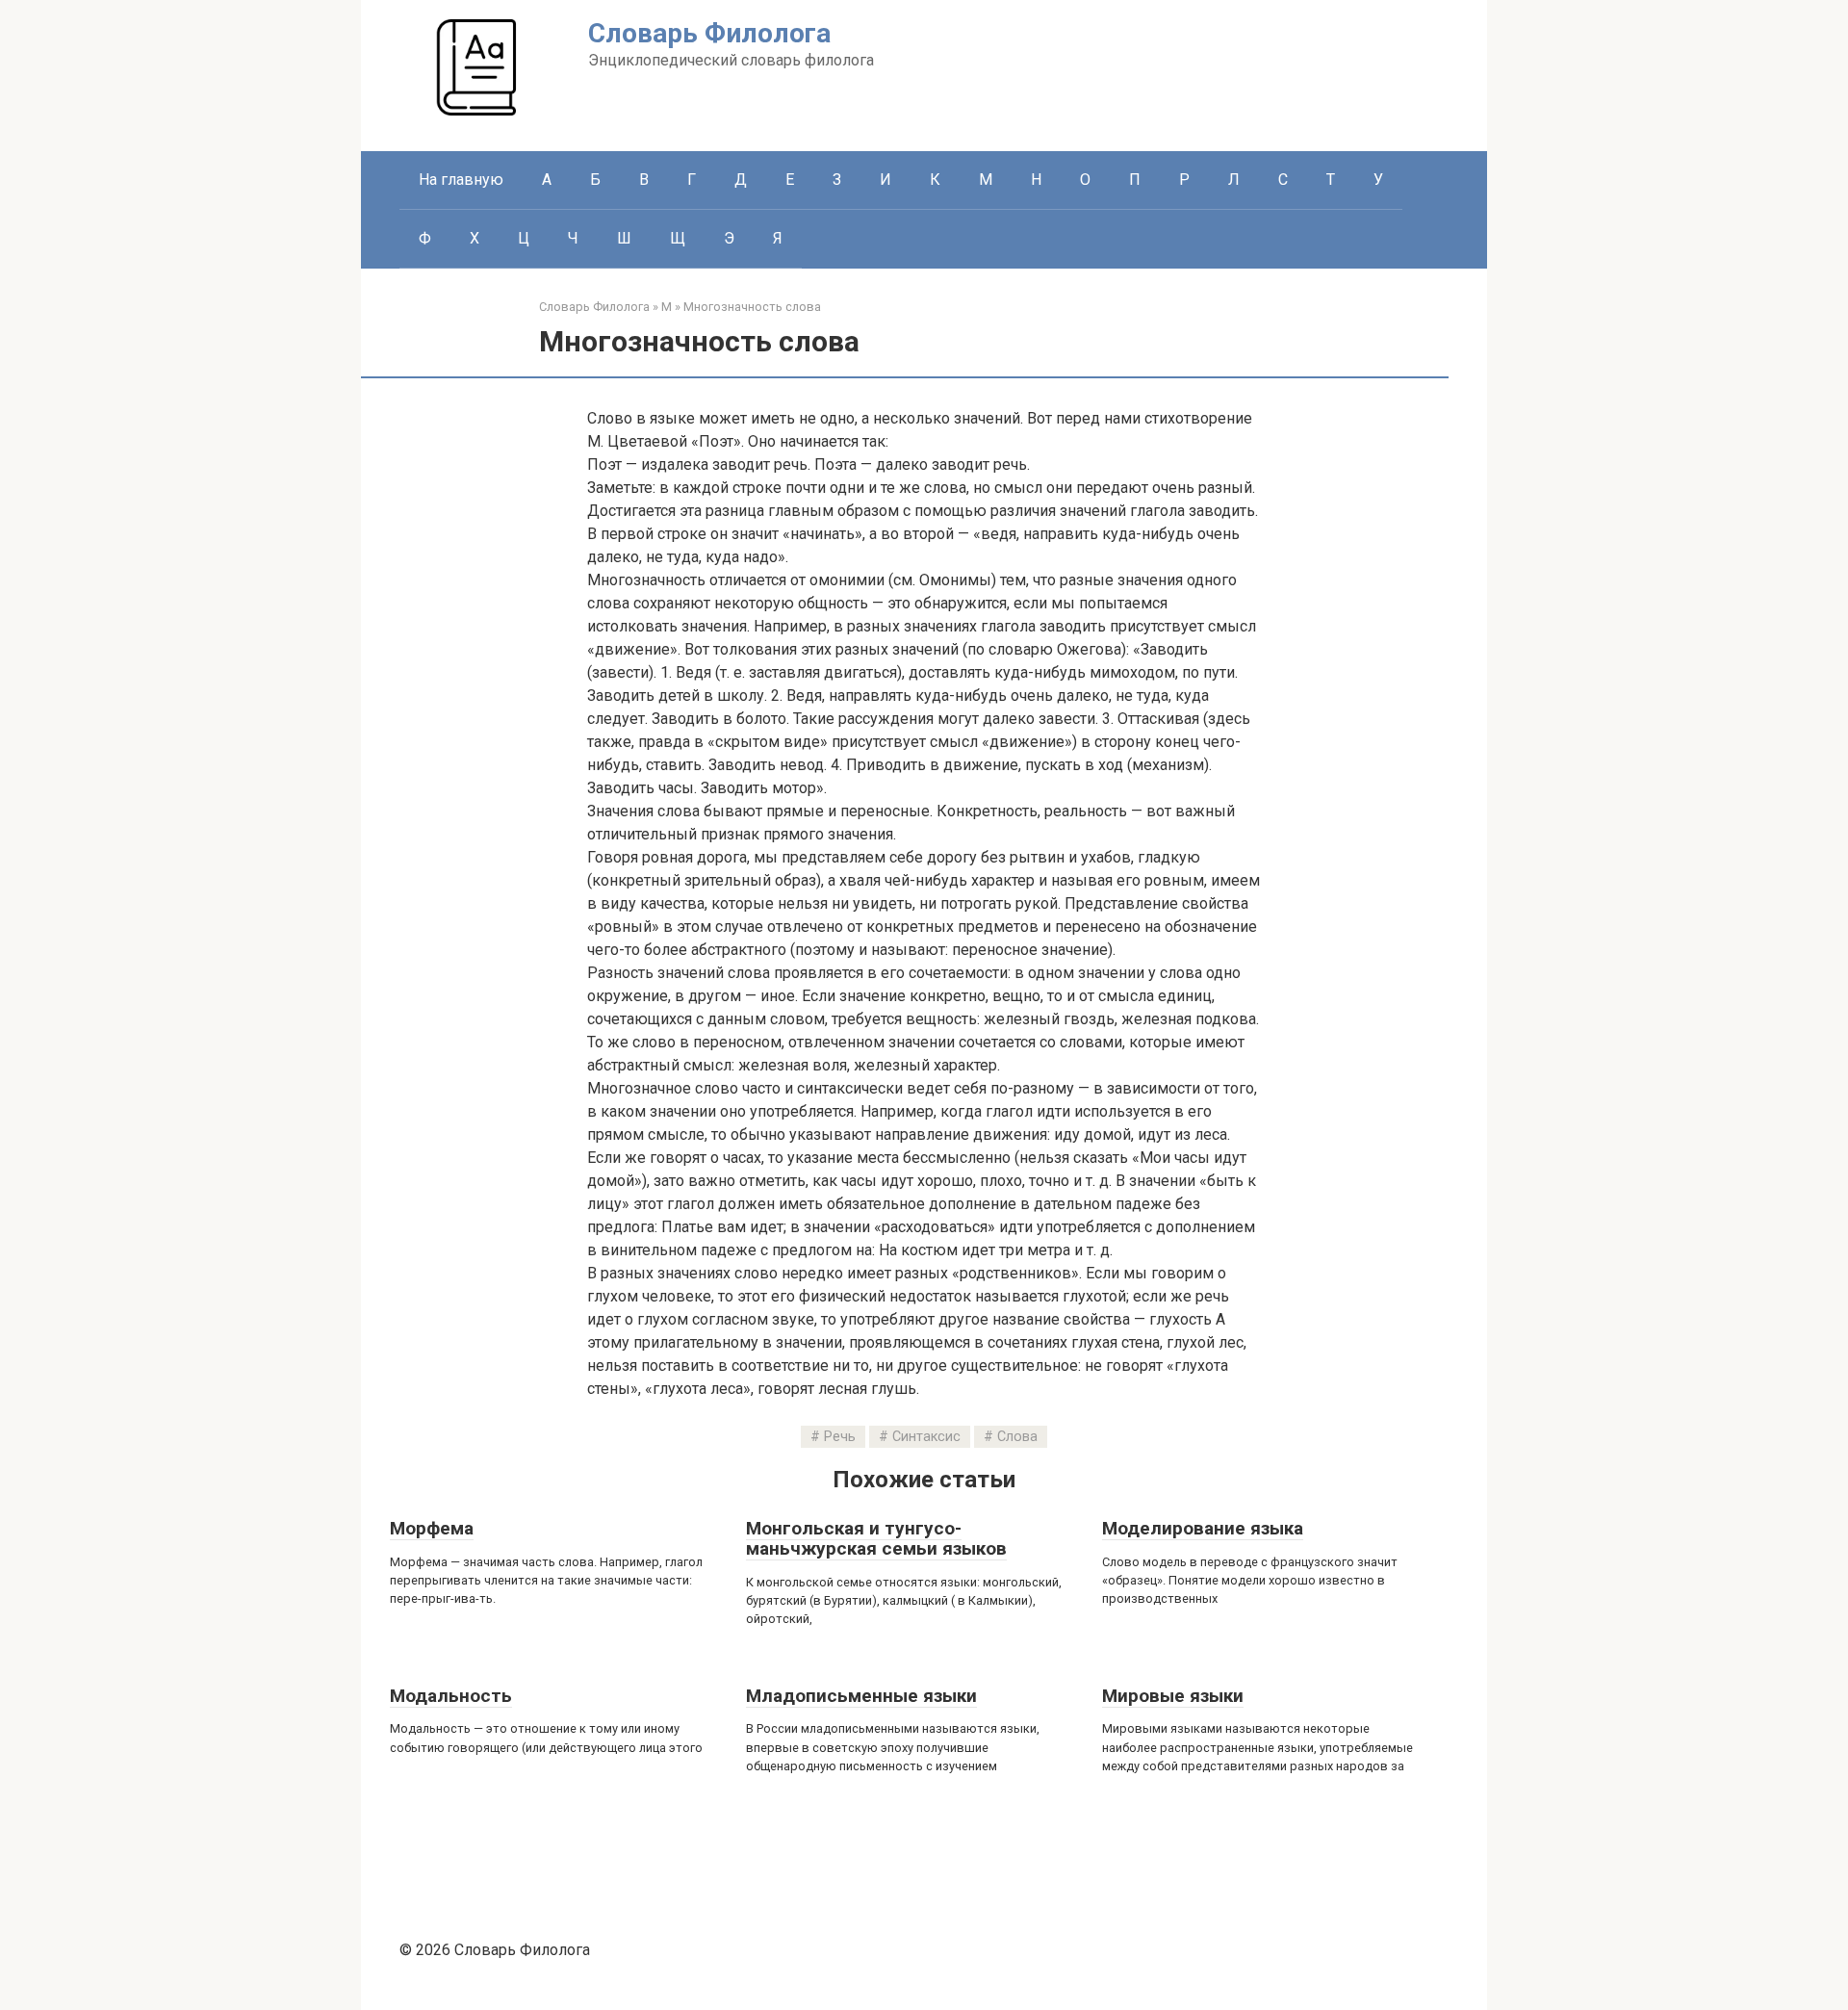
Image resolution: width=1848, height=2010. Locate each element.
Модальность (451, 1696)
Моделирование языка (1203, 1528)
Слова (1017, 1437)
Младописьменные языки (861, 1696)
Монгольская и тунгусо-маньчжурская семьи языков (876, 1538)
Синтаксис (926, 1437)
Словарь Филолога (709, 33)
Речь (840, 1437)
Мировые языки (1173, 1696)
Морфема (432, 1528)
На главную (461, 180)
